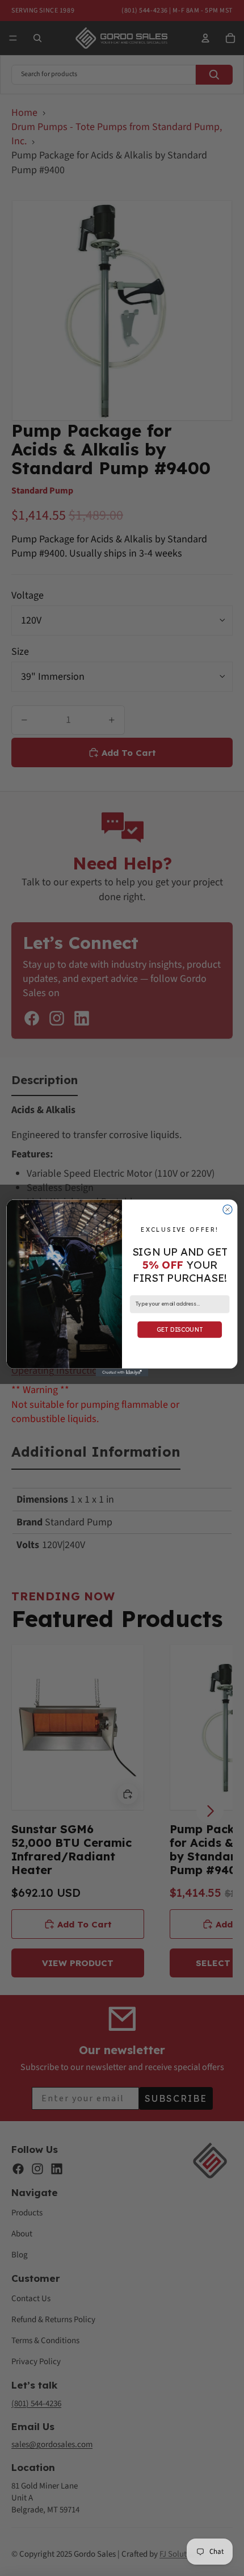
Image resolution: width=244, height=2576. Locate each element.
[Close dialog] (228, 1209)
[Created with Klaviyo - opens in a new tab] (122, 1373)
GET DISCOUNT (180, 1329)
